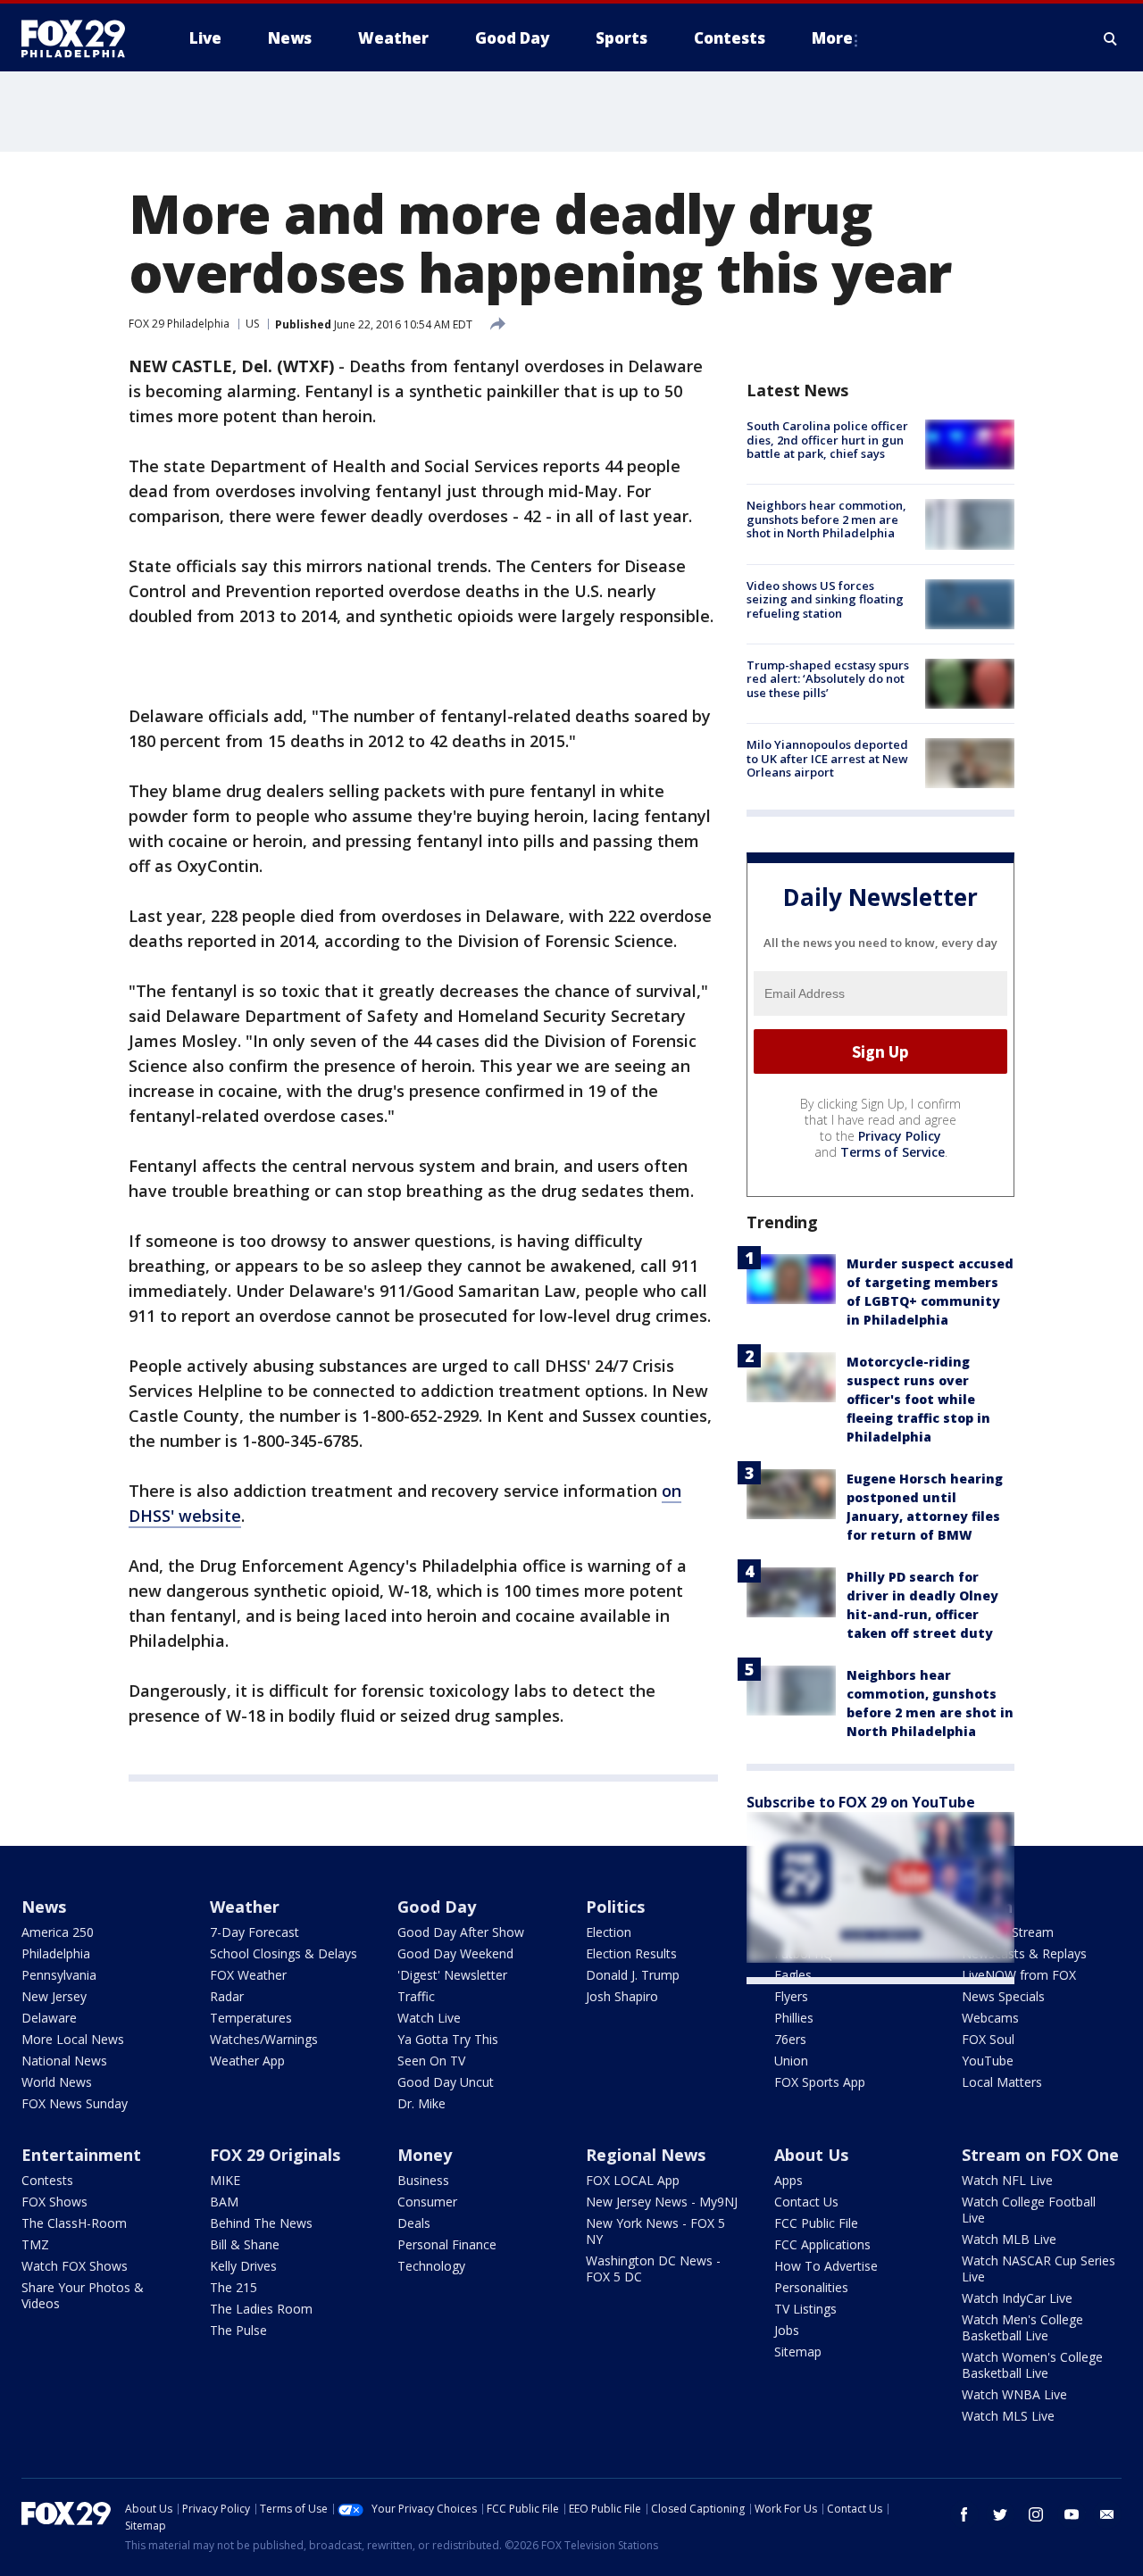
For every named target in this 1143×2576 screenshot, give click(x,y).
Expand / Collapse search (1111, 38)
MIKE (225, 2180)
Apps (788, 2180)
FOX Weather (248, 1975)
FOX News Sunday (75, 2103)
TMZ (35, 2244)
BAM (224, 2202)
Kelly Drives (243, 2266)
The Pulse (238, 2330)
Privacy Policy (900, 1136)
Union (791, 2061)
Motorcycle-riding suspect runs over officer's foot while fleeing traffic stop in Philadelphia (918, 1399)
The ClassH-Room (74, 2223)
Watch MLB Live (1009, 2239)
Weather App (247, 2061)
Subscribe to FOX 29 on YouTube (861, 1802)
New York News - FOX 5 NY (655, 2231)
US (252, 324)
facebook (964, 2514)
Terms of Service (893, 1152)
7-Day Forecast (254, 1932)
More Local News (73, 2039)
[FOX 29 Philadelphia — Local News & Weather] (80, 38)
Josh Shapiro (622, 1996)
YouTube (988, 2061)
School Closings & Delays (284, 1953)
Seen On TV (431, 2061)
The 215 (234, 2287)
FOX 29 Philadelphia (179, 324)
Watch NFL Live (1007, 2180)
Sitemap (798, 2352)
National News (64, 2061)
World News (57, 2082)
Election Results (631, 1953)
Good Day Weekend (455, 1953)
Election (609, 1932)
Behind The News (261, 2223)
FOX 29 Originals (275, 2155)
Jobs (787, 2330)
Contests (47, 2180)
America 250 (58, 1932)
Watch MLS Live (1008, 2416)
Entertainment (81, 2155)
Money (425, 2155)
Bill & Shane (245, 2244)
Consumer (427, 2202)
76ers (790, 2039)
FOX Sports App (820, 2082)
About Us (811, 2155)
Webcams (990, 2018)
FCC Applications (822, 2244)
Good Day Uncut (446, 2082)
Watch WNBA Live (1014, 2394)
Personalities (811, 2287)
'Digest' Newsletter (452, 1975)
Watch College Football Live (1029, 2210)
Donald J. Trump (633, 1975)
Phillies (794, 2018)
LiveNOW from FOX (1019, 1975)
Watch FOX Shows (75, 2266)
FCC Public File (816, 2223)
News (44, 1907)
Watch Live (429, 2018)
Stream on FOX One (1040, 2155)
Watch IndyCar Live (1017, 2298)
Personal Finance (447, 2244)
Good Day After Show (461, 1932)
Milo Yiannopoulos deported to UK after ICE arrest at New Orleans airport (827, 758)
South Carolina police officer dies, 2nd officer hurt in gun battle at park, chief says (827, 440)
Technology (431, 2266)
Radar (227, 1996)
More (832, 38)
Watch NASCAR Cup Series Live (1039, 2269)
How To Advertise (826, 2266)
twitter (1000, 2514)
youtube (1072, 2514)
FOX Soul (988, 2039)
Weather (245, 1907)
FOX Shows (54, 2202)
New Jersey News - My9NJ (662, 2202)
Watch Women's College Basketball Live (1032, 2365)
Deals (414, 2223)
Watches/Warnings (264, 2039)
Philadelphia (56, 1953)
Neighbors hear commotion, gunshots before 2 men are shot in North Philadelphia (826, 519)
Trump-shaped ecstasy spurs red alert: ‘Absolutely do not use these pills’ (828, 679)
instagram (1036, 2514)
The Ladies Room (261, 2309)
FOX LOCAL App (633, 2180)
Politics (615, 1907)
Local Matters (1002, 2082)
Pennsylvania (59, 1975)
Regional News (646, 2155)
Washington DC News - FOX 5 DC (653, 2269)
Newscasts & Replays (1024, 1953)
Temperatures (251, 2018)
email (1107, 2514)
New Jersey (54, 1996)
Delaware (49, 2018)
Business (423, 2180)
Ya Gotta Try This (448, 2039)
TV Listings (805, 2309)
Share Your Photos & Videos (83, 2295)
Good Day (437, 1907)
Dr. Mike (421, 2103)
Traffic (416, 1996)
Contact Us (806, 2202)
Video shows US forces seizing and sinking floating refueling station (825, 599)
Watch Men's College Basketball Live (1022, 2327)
